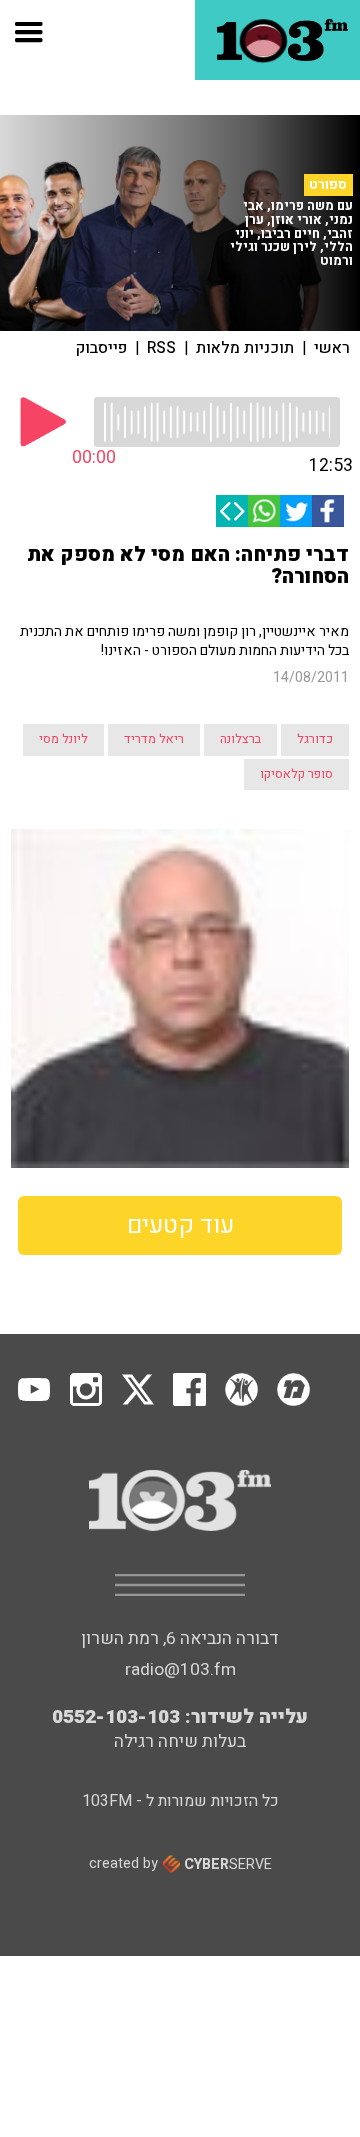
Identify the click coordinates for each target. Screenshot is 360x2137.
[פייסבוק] (328, 511)
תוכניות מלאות (245, 348)
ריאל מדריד (154, 739)
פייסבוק (101, 348)
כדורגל (315, 739)
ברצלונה (240, 739)
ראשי (332, 348)
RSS (161, 348)
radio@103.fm (180, 1669)
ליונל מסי (63, 739)
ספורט (328, 185)
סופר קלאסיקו (296, 774)
